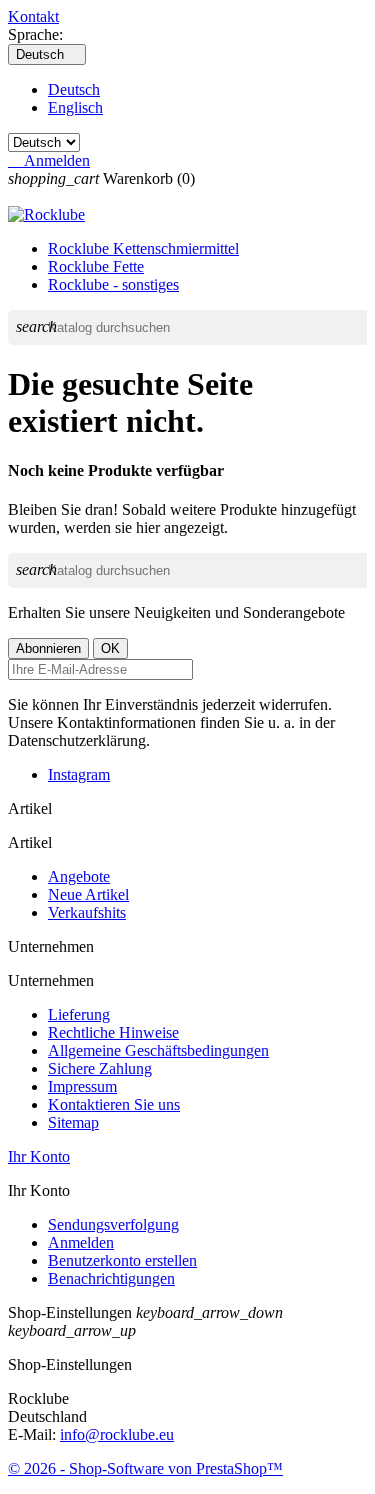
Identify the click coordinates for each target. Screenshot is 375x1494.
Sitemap (73, 1122)
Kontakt (33, 16)
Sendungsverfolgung (113, 1224)
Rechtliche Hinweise (113, 1032)
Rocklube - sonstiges (113, 284)
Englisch (75, 107)
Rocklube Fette (96, 266)
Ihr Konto (39, 1156)
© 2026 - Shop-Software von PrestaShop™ (145, 1468)
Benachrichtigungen (111, 1278)
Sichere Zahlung (100, 1068)
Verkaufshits (87, 912)
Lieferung (79, 1014)
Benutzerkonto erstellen (122, 1260)
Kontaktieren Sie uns (114, 1104)
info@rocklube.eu (117, 1434)
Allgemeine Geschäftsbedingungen (158, 1050)
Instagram (79, 774)
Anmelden (81, 1242)
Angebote (79, 876)
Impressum (82, 1086)
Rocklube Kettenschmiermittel (143, 248)
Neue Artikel (88, 894)
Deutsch (74, 89)
